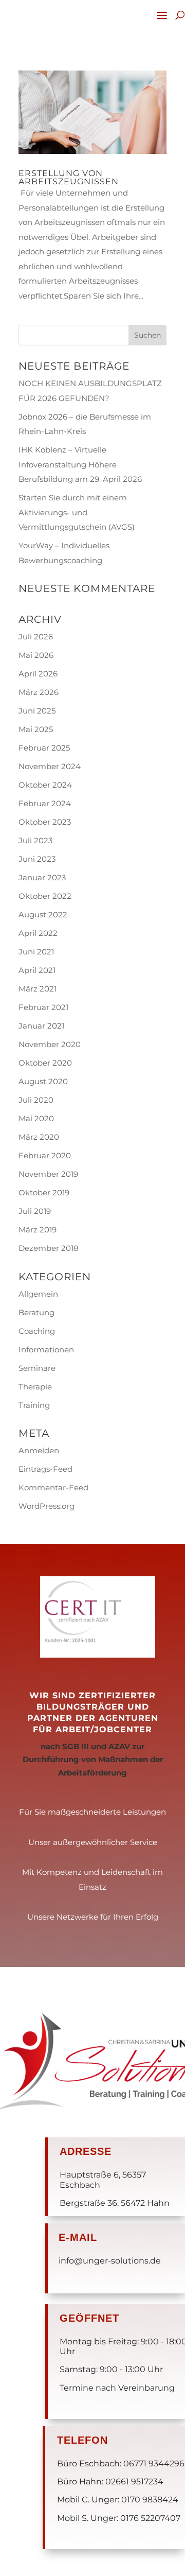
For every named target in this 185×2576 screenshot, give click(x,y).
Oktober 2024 (45, 785)
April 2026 (38, 674)
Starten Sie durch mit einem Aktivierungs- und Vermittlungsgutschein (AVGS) (77, 512)
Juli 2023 (35, 840)
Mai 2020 (36, 1118)
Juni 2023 (37, 859)
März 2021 (38, 989)
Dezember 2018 (49, 1248)
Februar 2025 (44, 748)
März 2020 (39, 1137)
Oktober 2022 (45, 896)
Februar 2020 (45, 1155)
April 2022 (38, 933)
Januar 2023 (42, 877)
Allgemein (38, 1294)
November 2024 (50, 766)
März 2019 (38, 1230)
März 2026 (39, 692)
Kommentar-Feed (53, 1487)
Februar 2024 (45, 803)
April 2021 (37, 970)
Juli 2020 (36, 1100)
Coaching (37, 1331)
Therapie (35, 1387)
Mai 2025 (36, 729)
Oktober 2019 (44, 1193)
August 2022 (43, 915)
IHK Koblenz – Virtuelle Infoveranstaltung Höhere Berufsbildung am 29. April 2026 (80, 464)
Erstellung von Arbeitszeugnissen (69, 177)
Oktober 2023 (45, 822)
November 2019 (48, 1174)
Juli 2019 (35, 1211)
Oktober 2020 (45, 1063)
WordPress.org (47, 1506)
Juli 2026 (36, 637)
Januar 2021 (41, 1026)
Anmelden (39, 1450)
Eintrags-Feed (45, 1469)
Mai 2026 (36, 655)
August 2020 (43, 1081)
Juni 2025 (37, 711)
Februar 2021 (43, 1007)
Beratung (36, 1312)
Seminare (37, 1368)
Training (34, 1405)
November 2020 (50, 1044)
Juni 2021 (36, 952)
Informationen (46, 1350)
